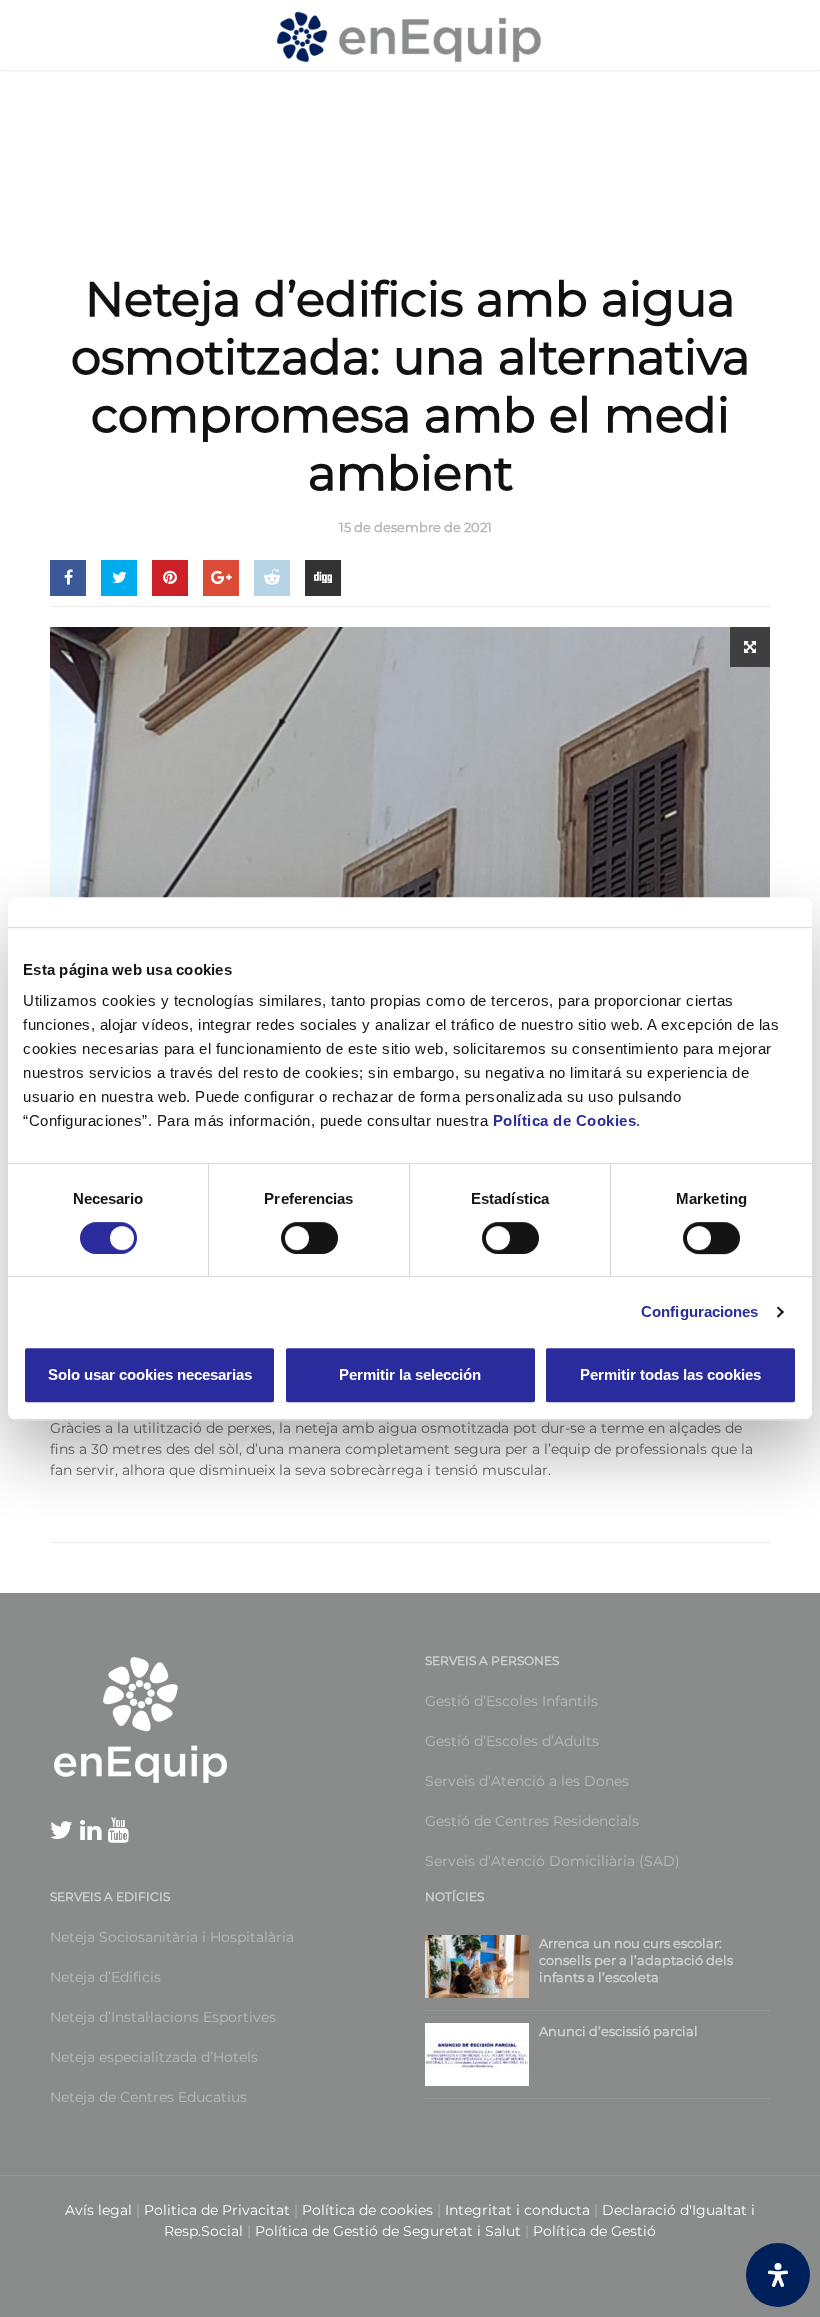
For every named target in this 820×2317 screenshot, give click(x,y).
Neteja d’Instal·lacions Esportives (163, 2017)
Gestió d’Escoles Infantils (511, 1701)
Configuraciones (700, 1311)
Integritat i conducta (519, 2210)
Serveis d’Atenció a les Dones (527, 1781)
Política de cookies (369, 2210)
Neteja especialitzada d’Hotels (154, 2057)
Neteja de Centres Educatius (148, 2097)
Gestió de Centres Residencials (532, 1821)
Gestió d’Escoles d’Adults (512, 1741)
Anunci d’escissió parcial (618, 2031)
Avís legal (98, 2210)
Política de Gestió (594, 2231)
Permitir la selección (410, 1374)
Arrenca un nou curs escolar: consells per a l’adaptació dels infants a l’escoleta (636, 1960)
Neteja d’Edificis (105, 1977)
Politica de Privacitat (217, 2210)
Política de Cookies (565, 1120)
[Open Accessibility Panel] (778, 2275)
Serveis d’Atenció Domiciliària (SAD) (552, 1861)
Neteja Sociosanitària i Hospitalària (172, 1937)
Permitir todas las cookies (670, 1374)
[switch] (287, 1238)
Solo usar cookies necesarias (150, 1374)
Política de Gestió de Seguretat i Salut (388, 2231)
